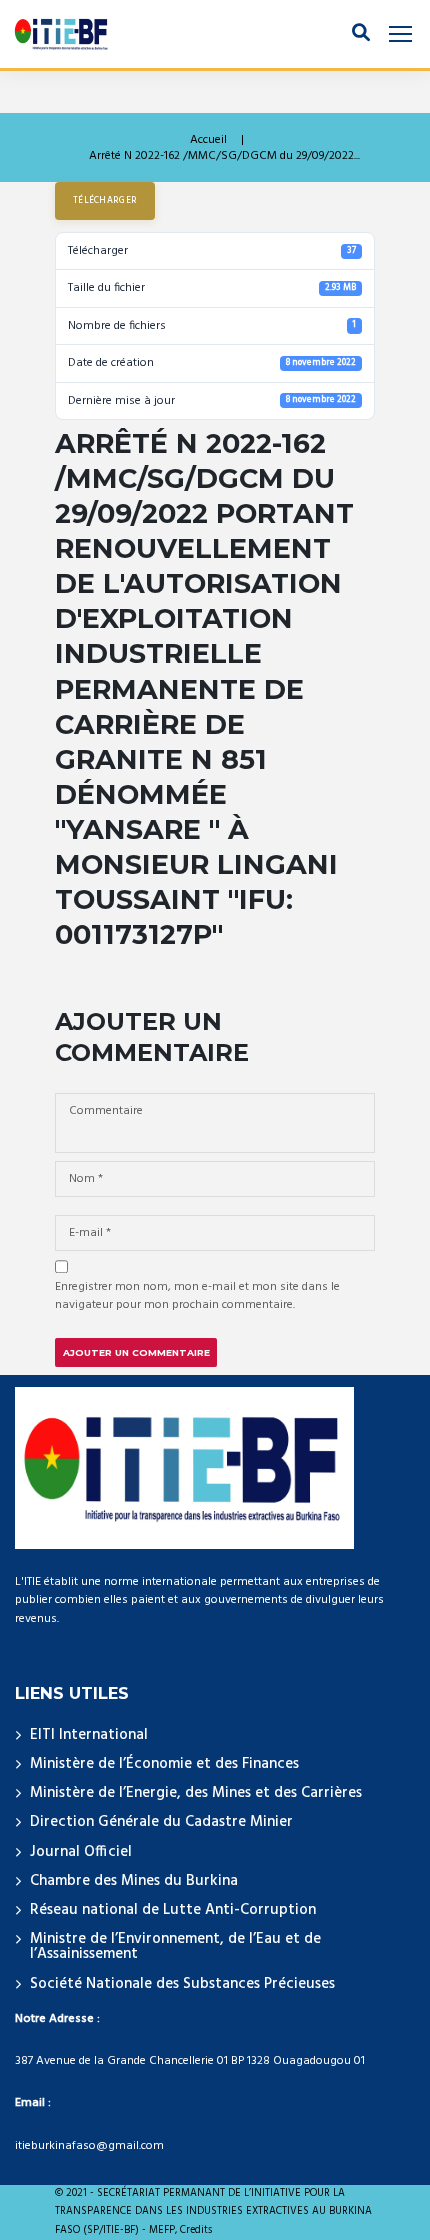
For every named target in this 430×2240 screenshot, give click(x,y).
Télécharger (105, 201)
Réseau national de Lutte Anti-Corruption (173, 1910)
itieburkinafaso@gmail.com (89, 2146)
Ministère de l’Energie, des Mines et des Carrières (196, 1793)
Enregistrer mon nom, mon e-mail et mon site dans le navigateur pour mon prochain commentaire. (197, 1296)
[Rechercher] (361, 33)
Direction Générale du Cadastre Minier (161, 1822)
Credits (196, 2231)
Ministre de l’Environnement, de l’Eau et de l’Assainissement (175, 1946)
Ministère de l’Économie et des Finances (164, 1764)
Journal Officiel (81, 1852)
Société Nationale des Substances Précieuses (182, 1984)
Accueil (208, 140)
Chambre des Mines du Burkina (134, 1881)
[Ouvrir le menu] (400, 34)
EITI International (89, 1735)
